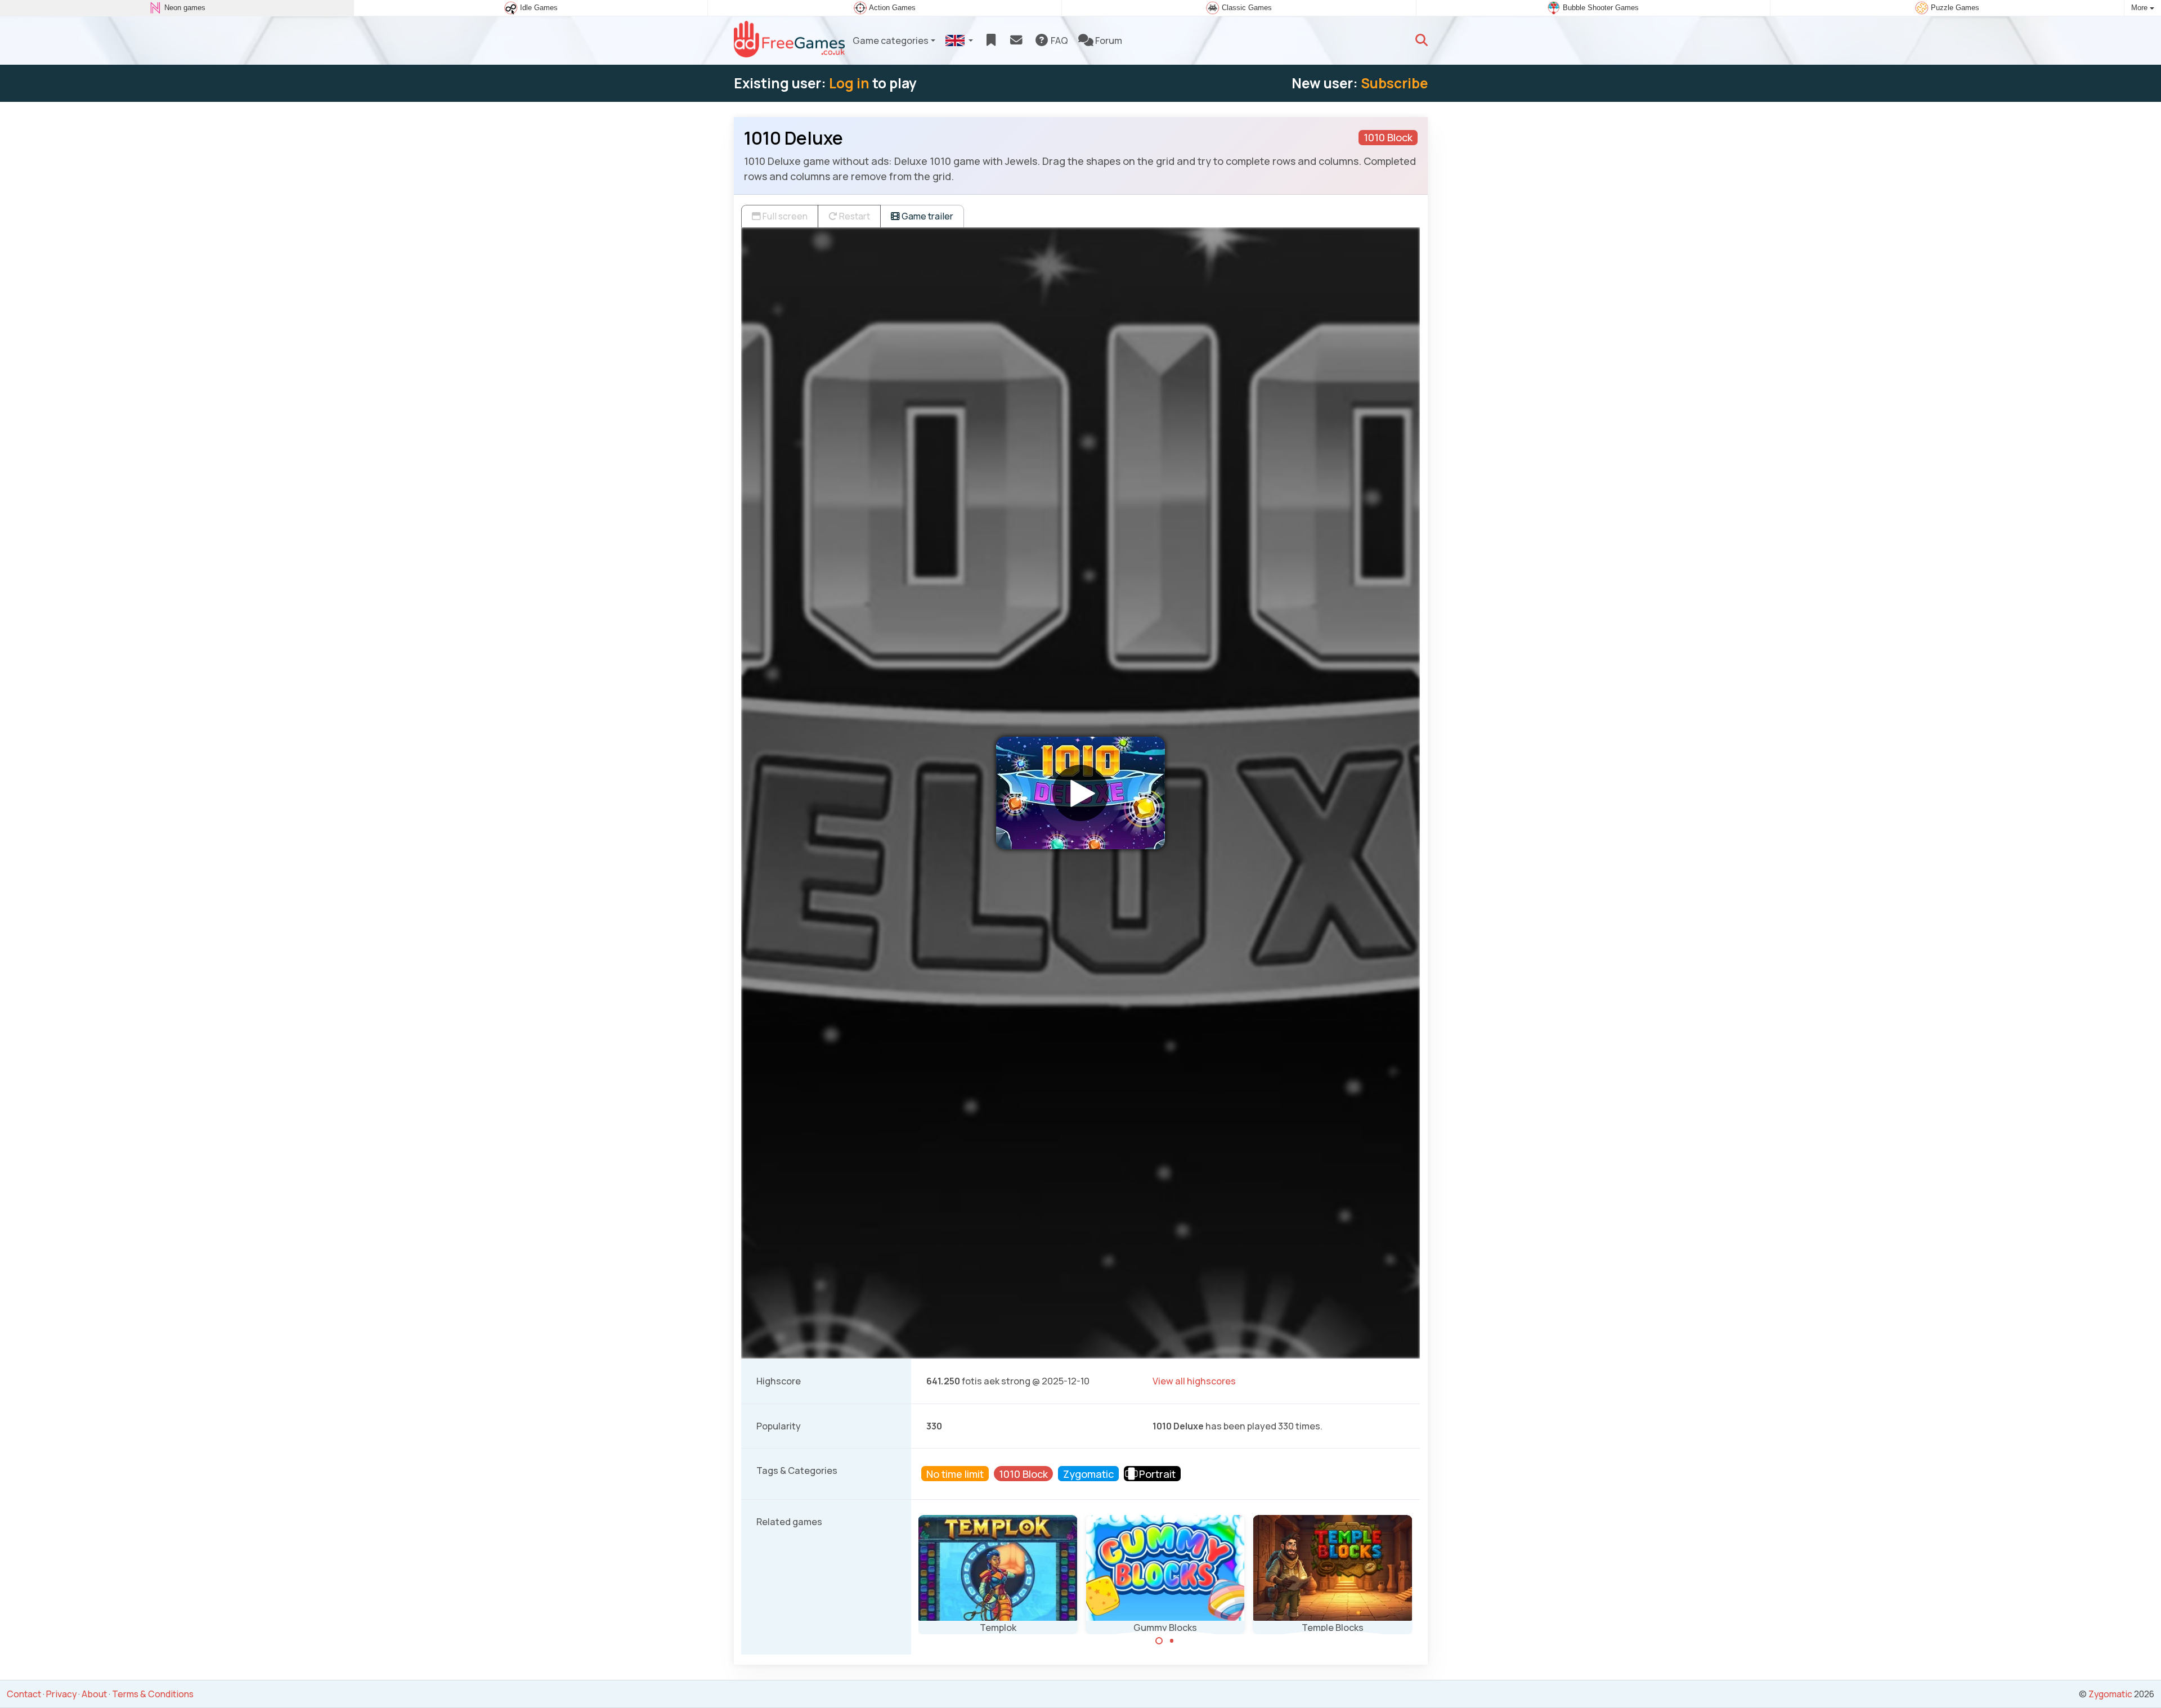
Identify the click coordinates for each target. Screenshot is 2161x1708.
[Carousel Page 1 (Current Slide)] (1159, 1641)
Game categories (891, 41)
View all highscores (1194, 1381)
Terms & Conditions (153, 1694)
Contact (24, 1694)
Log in (849, 83)
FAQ (1059, 41)
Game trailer (927, 216)
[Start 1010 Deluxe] (1080, 793)
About (94, 1694)
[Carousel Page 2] (1172, 1641)
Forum (1108, 41)
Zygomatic (2110, 1694)
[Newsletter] (1016, 41)
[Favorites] (991, 41)
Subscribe (1394, 83)
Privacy (61, 1694)
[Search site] (1422, 41)
